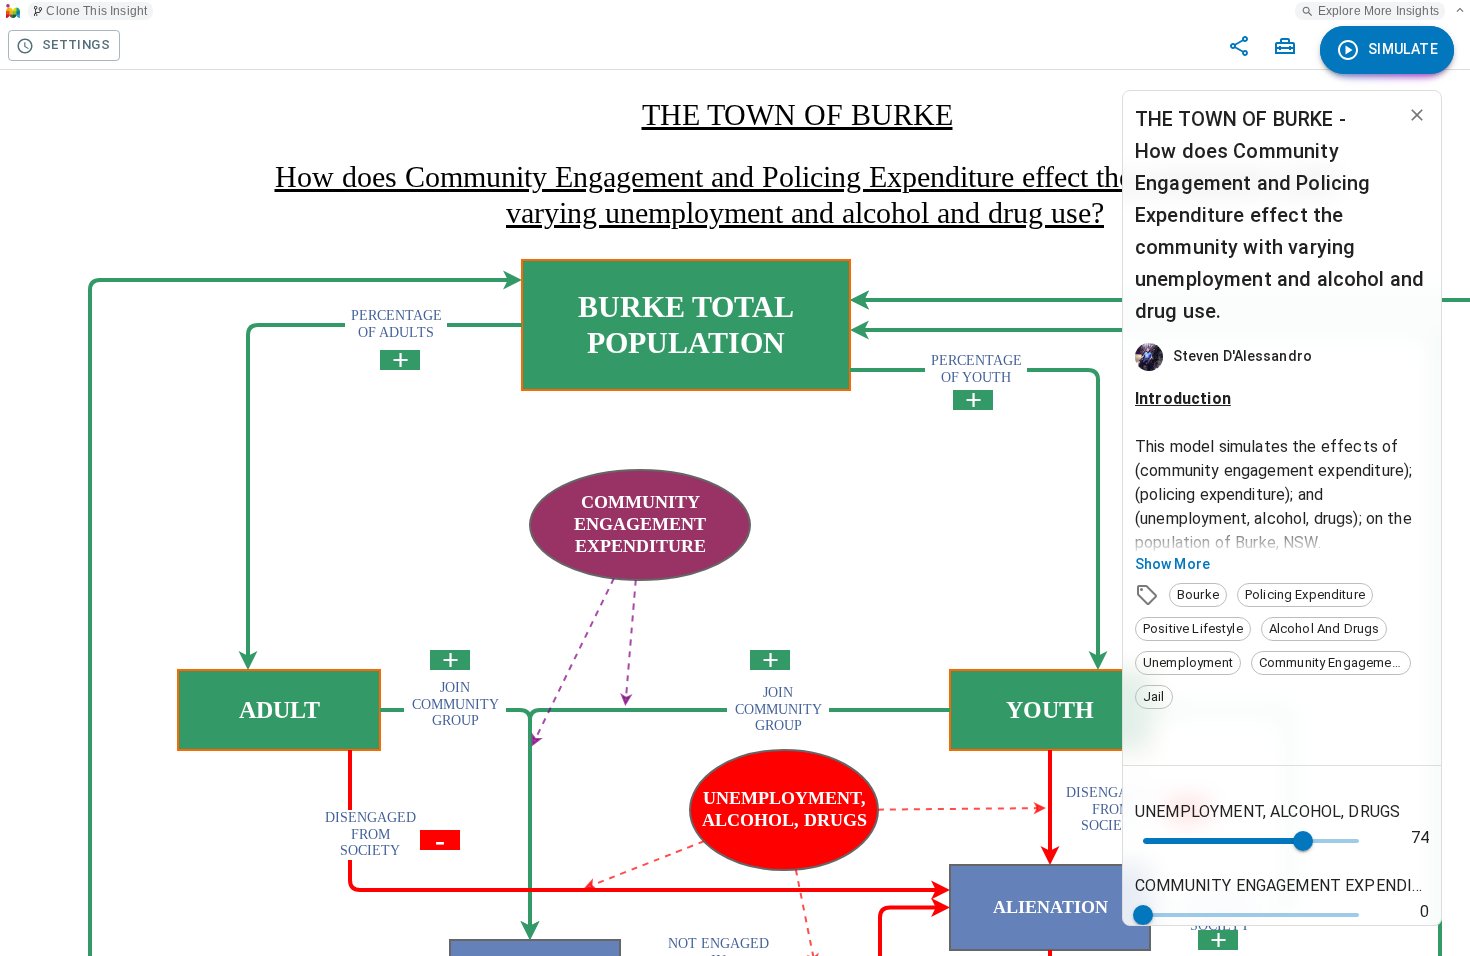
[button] (1198, 595)
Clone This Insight (96, 11)
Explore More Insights (1378, 11)
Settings (76, 44)
